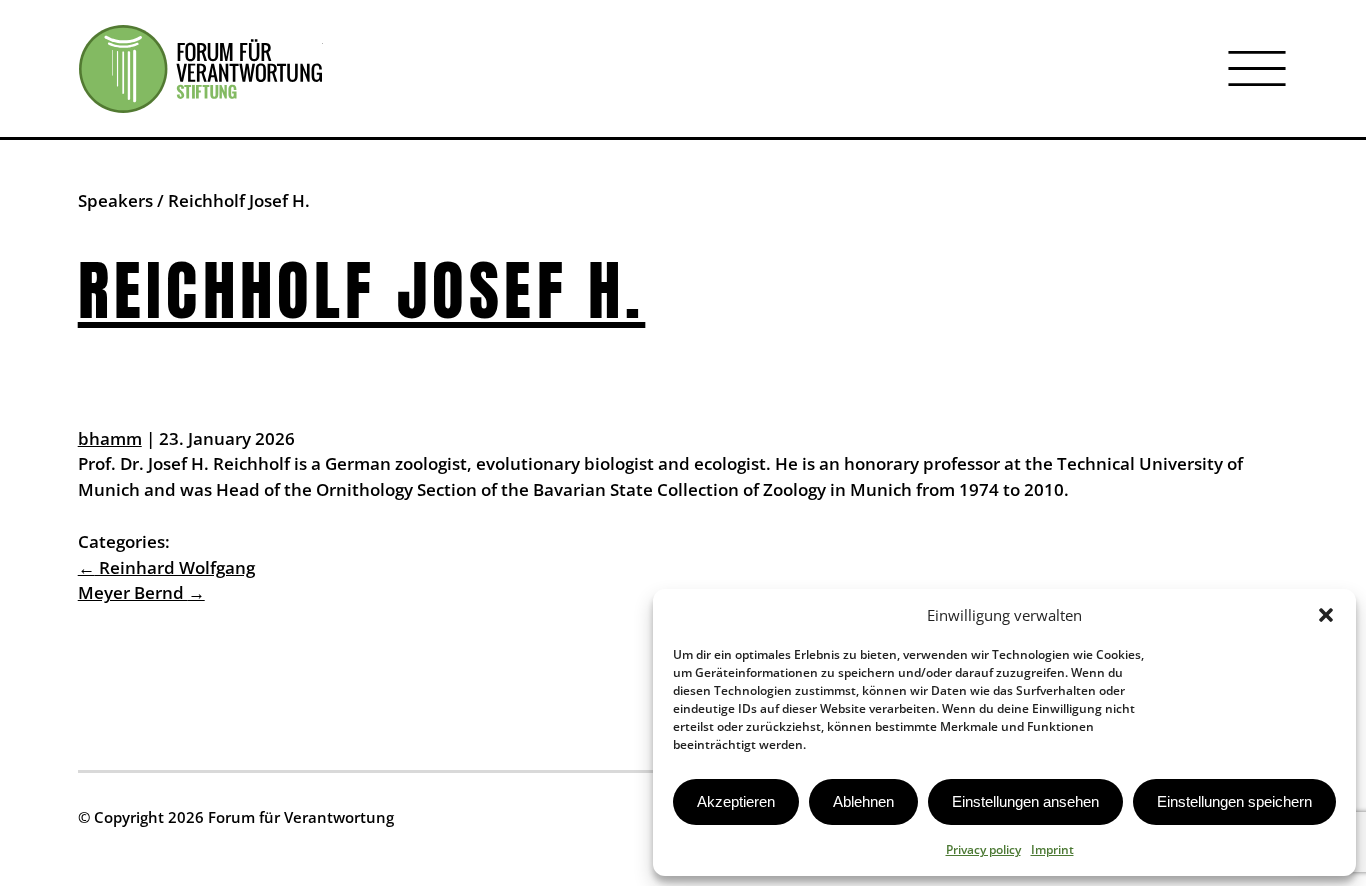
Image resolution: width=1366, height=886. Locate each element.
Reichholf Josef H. (362, 290)
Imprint (1052, 849)
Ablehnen (863, 801)
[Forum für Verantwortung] (200, 69)
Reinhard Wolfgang (166, 567)
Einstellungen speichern (1234, 801)
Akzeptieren (736, 801)
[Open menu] (1257, 69)
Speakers (115, 200)
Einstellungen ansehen (1025, 801)
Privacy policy (983, 849)
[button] (1326, 615)
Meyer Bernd (141, 592)
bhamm (110, 438)
